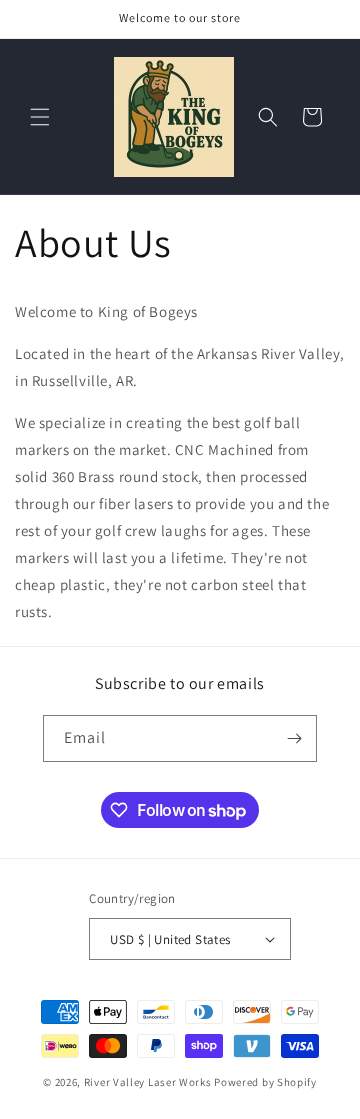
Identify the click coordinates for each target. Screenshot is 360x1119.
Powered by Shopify (265, 1082)
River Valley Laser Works (148, 1082)
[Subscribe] (294, 738)
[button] (40, 117)
